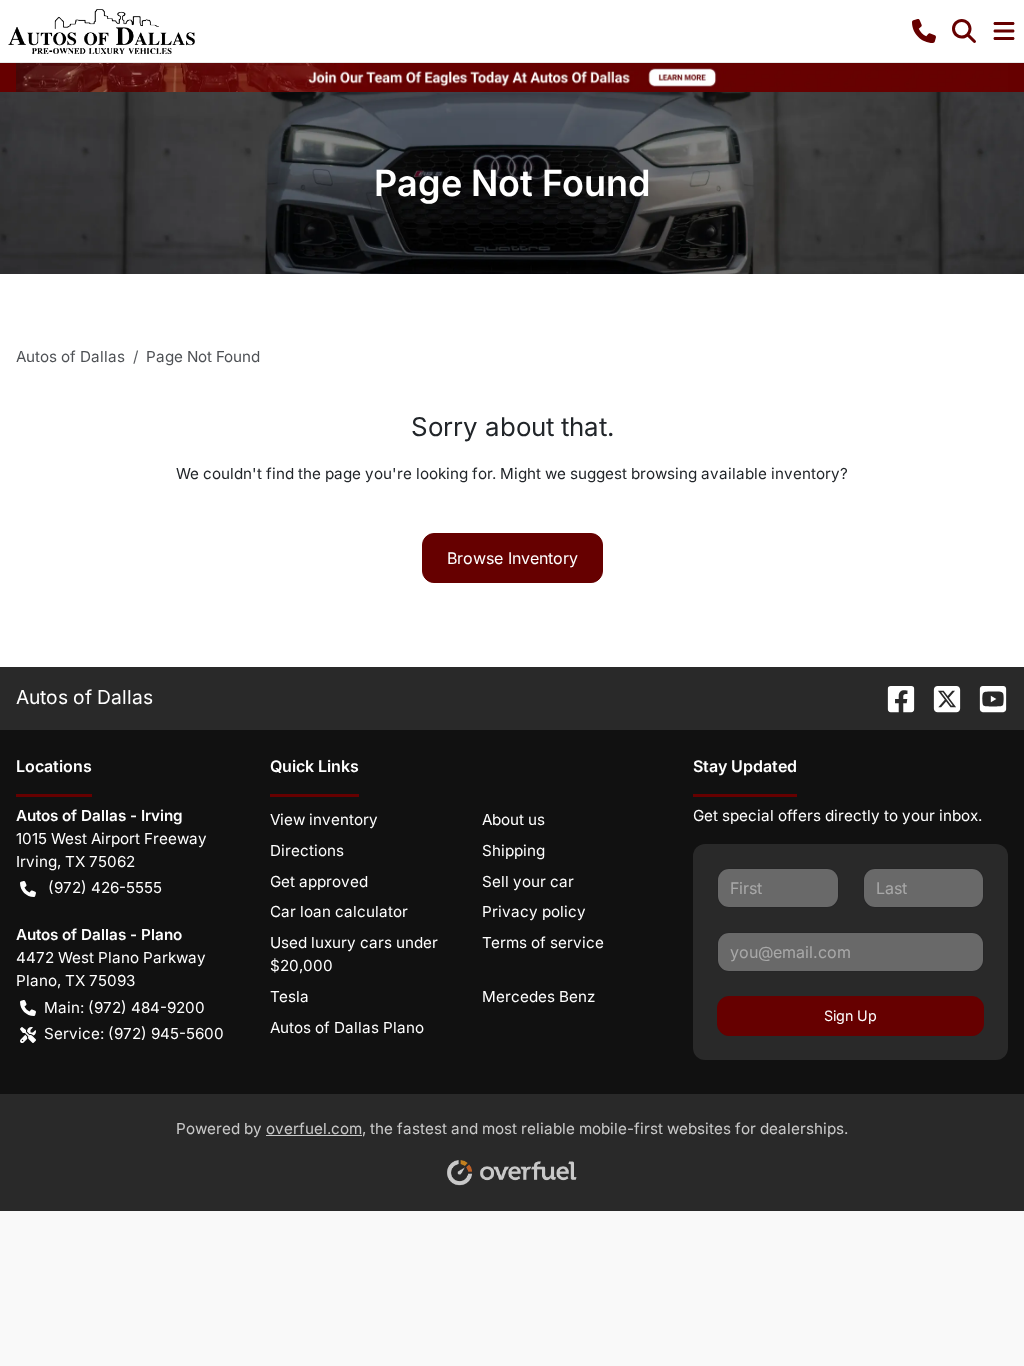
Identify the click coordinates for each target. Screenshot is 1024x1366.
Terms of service (543, 942)
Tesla (289, 996)
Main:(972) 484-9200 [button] (124, 1007)
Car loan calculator (339, 911)
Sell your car (528, 881)
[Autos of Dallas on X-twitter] (939, 697)
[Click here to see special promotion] (512, 75)
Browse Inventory (512, 558)
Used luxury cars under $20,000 (354, 954)
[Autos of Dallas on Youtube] (985, 697)
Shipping (513, 850)
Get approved (319, 881)
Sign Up (850, 1015)
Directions (307, 850)
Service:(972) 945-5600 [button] (134, 1033)
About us (513, 819)
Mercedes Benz (538, 996)
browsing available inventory (735, 473)
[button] (924, 31)
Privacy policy (534, 911)
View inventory (324, 819)
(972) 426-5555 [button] (105, 887)
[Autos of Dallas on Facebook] (893, 697)
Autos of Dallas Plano (347, 1027)
